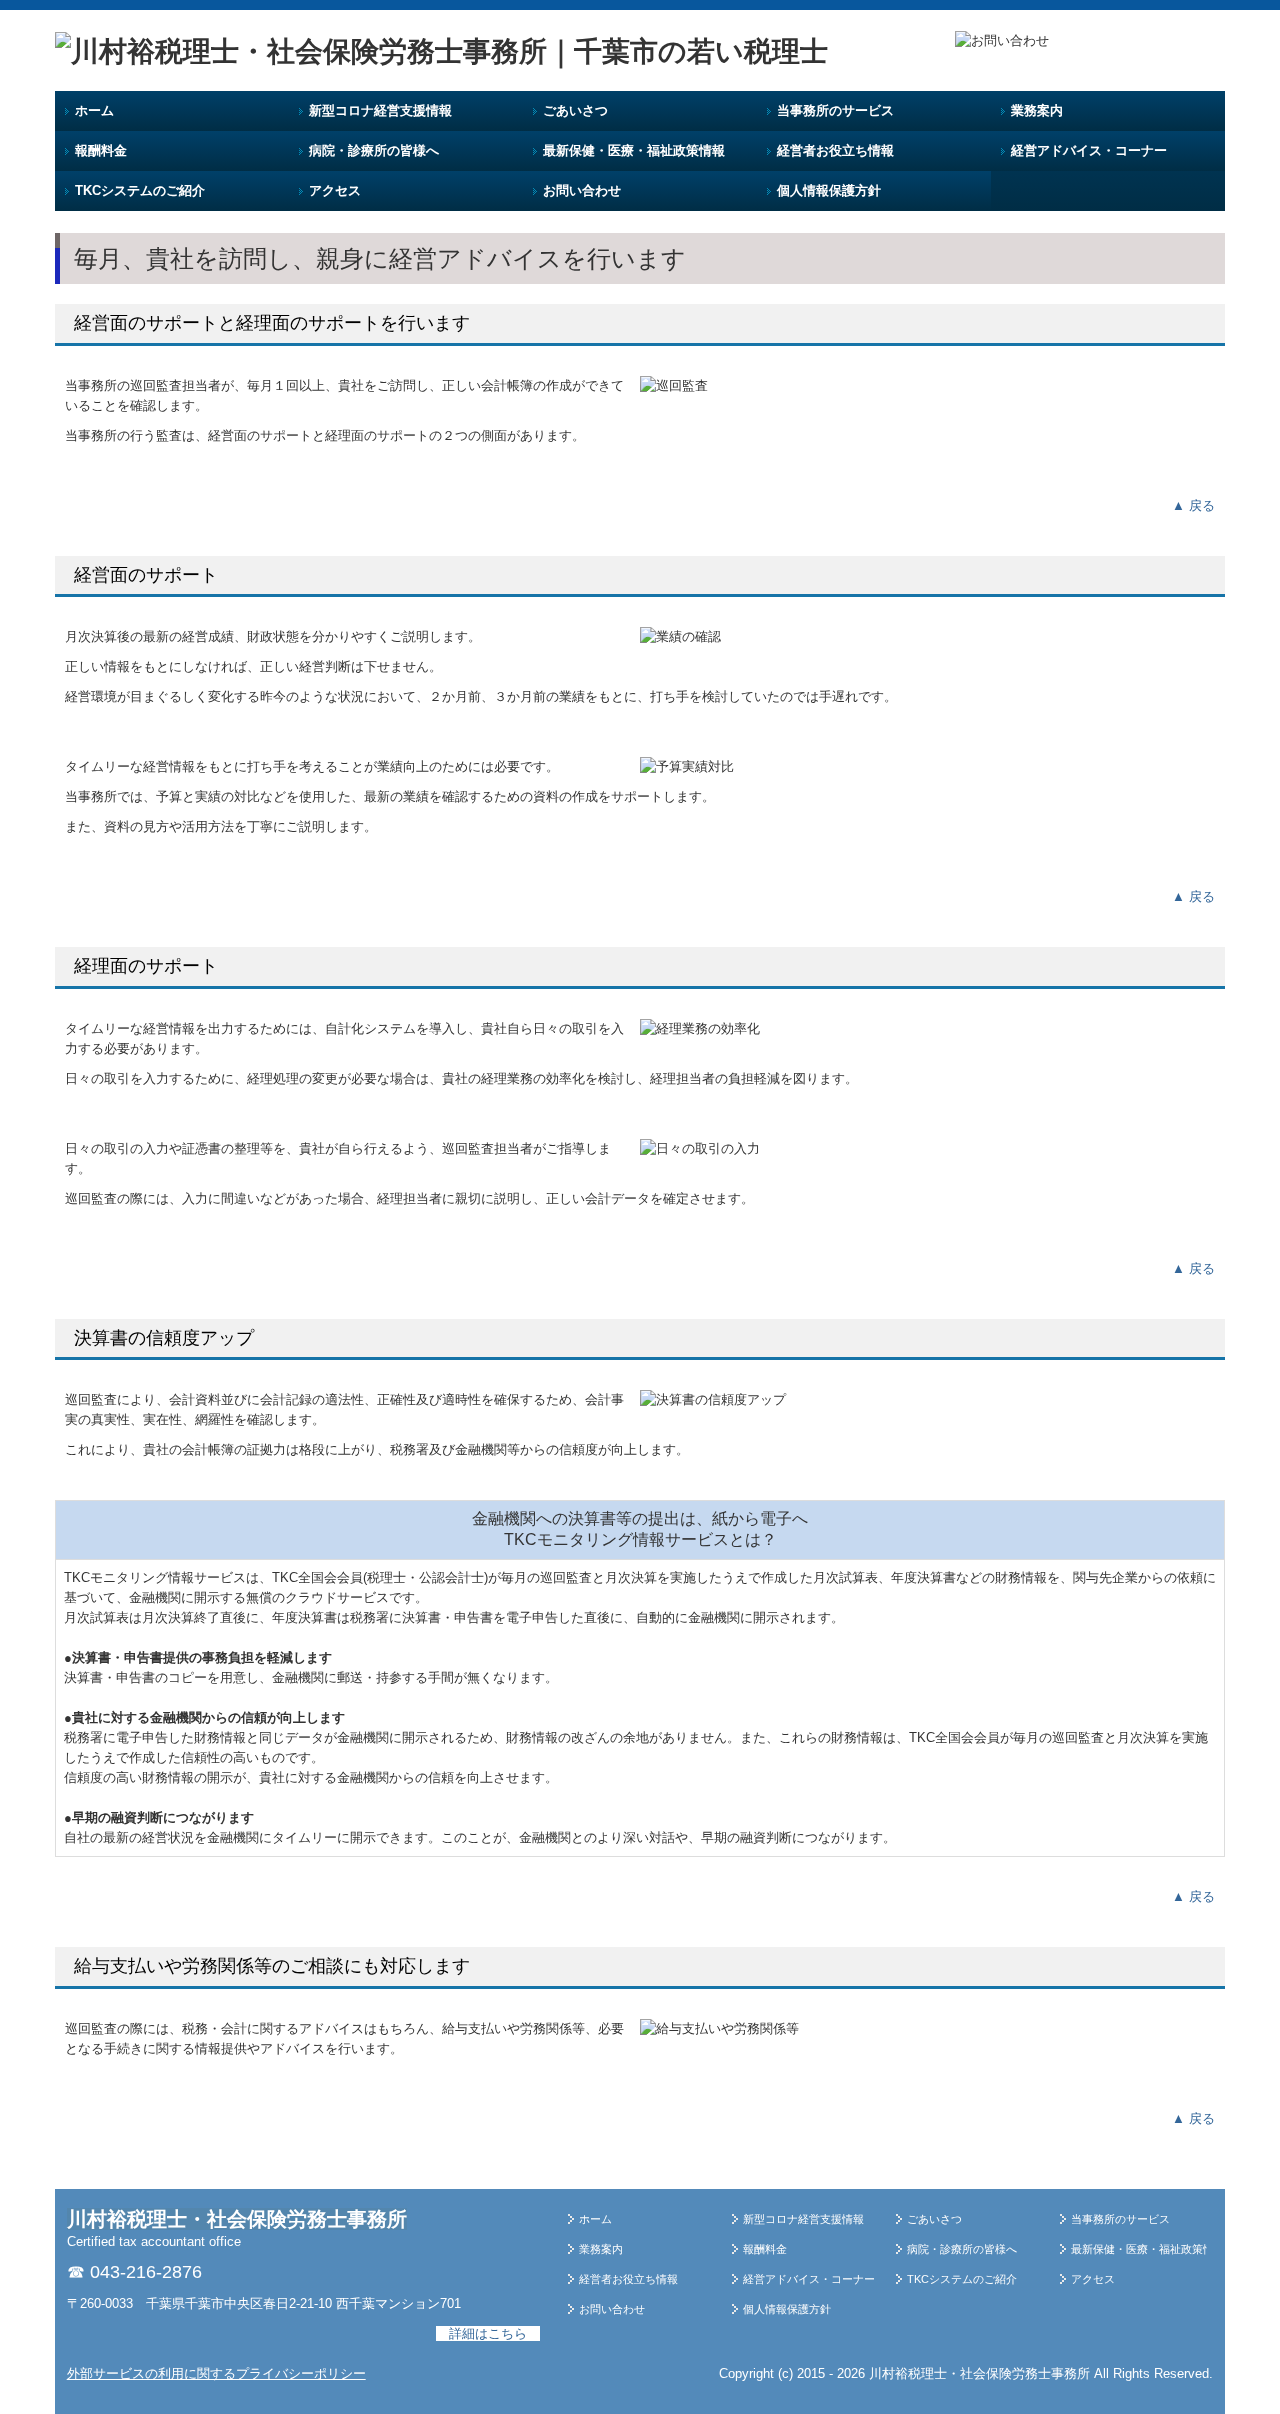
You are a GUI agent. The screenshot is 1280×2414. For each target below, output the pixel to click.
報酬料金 (101, 150)
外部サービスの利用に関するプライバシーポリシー (216, 2373)
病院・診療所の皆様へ (374, 150)
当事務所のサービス (835, 110)
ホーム (94, 110)
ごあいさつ (575, 110)
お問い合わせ (582, 190)
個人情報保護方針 (829, 190)
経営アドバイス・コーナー (1089, 150)
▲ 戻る (1193, 505)
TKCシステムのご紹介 (140, 190)
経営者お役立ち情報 (835, 150)
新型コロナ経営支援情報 (380, 110)
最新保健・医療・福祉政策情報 (634, 150)
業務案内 (1037, 110)
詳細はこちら (488, 2333)
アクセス (335, 190)
